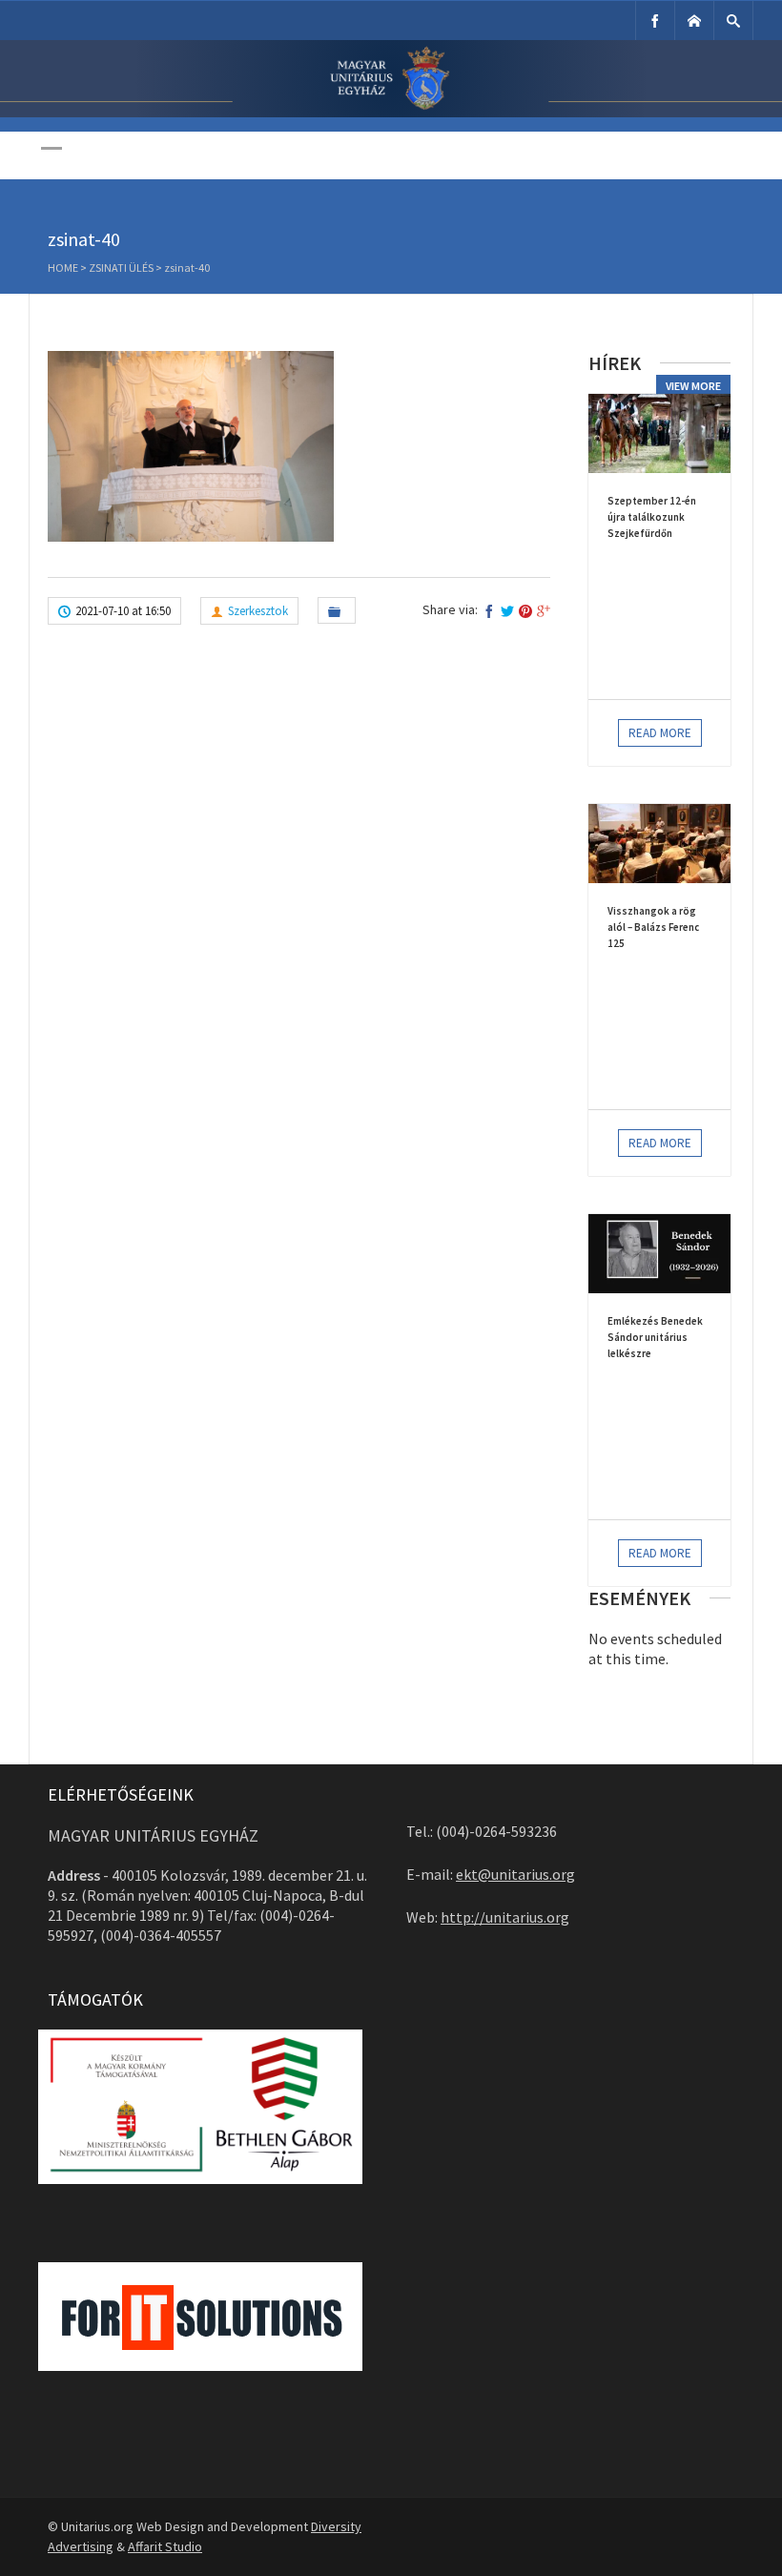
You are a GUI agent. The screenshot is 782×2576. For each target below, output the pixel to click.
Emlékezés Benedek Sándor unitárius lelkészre (655, 1337)
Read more (660, 733)
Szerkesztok (258, 611)
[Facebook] (655, 21)
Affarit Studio (165, 2546)
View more (693, 386)
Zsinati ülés (121, 268)
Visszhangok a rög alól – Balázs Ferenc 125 (653, 927)
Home (63, 268)
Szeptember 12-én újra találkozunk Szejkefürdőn (652, 517)
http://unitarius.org (505, 1917)
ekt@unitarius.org (515, 1874)
